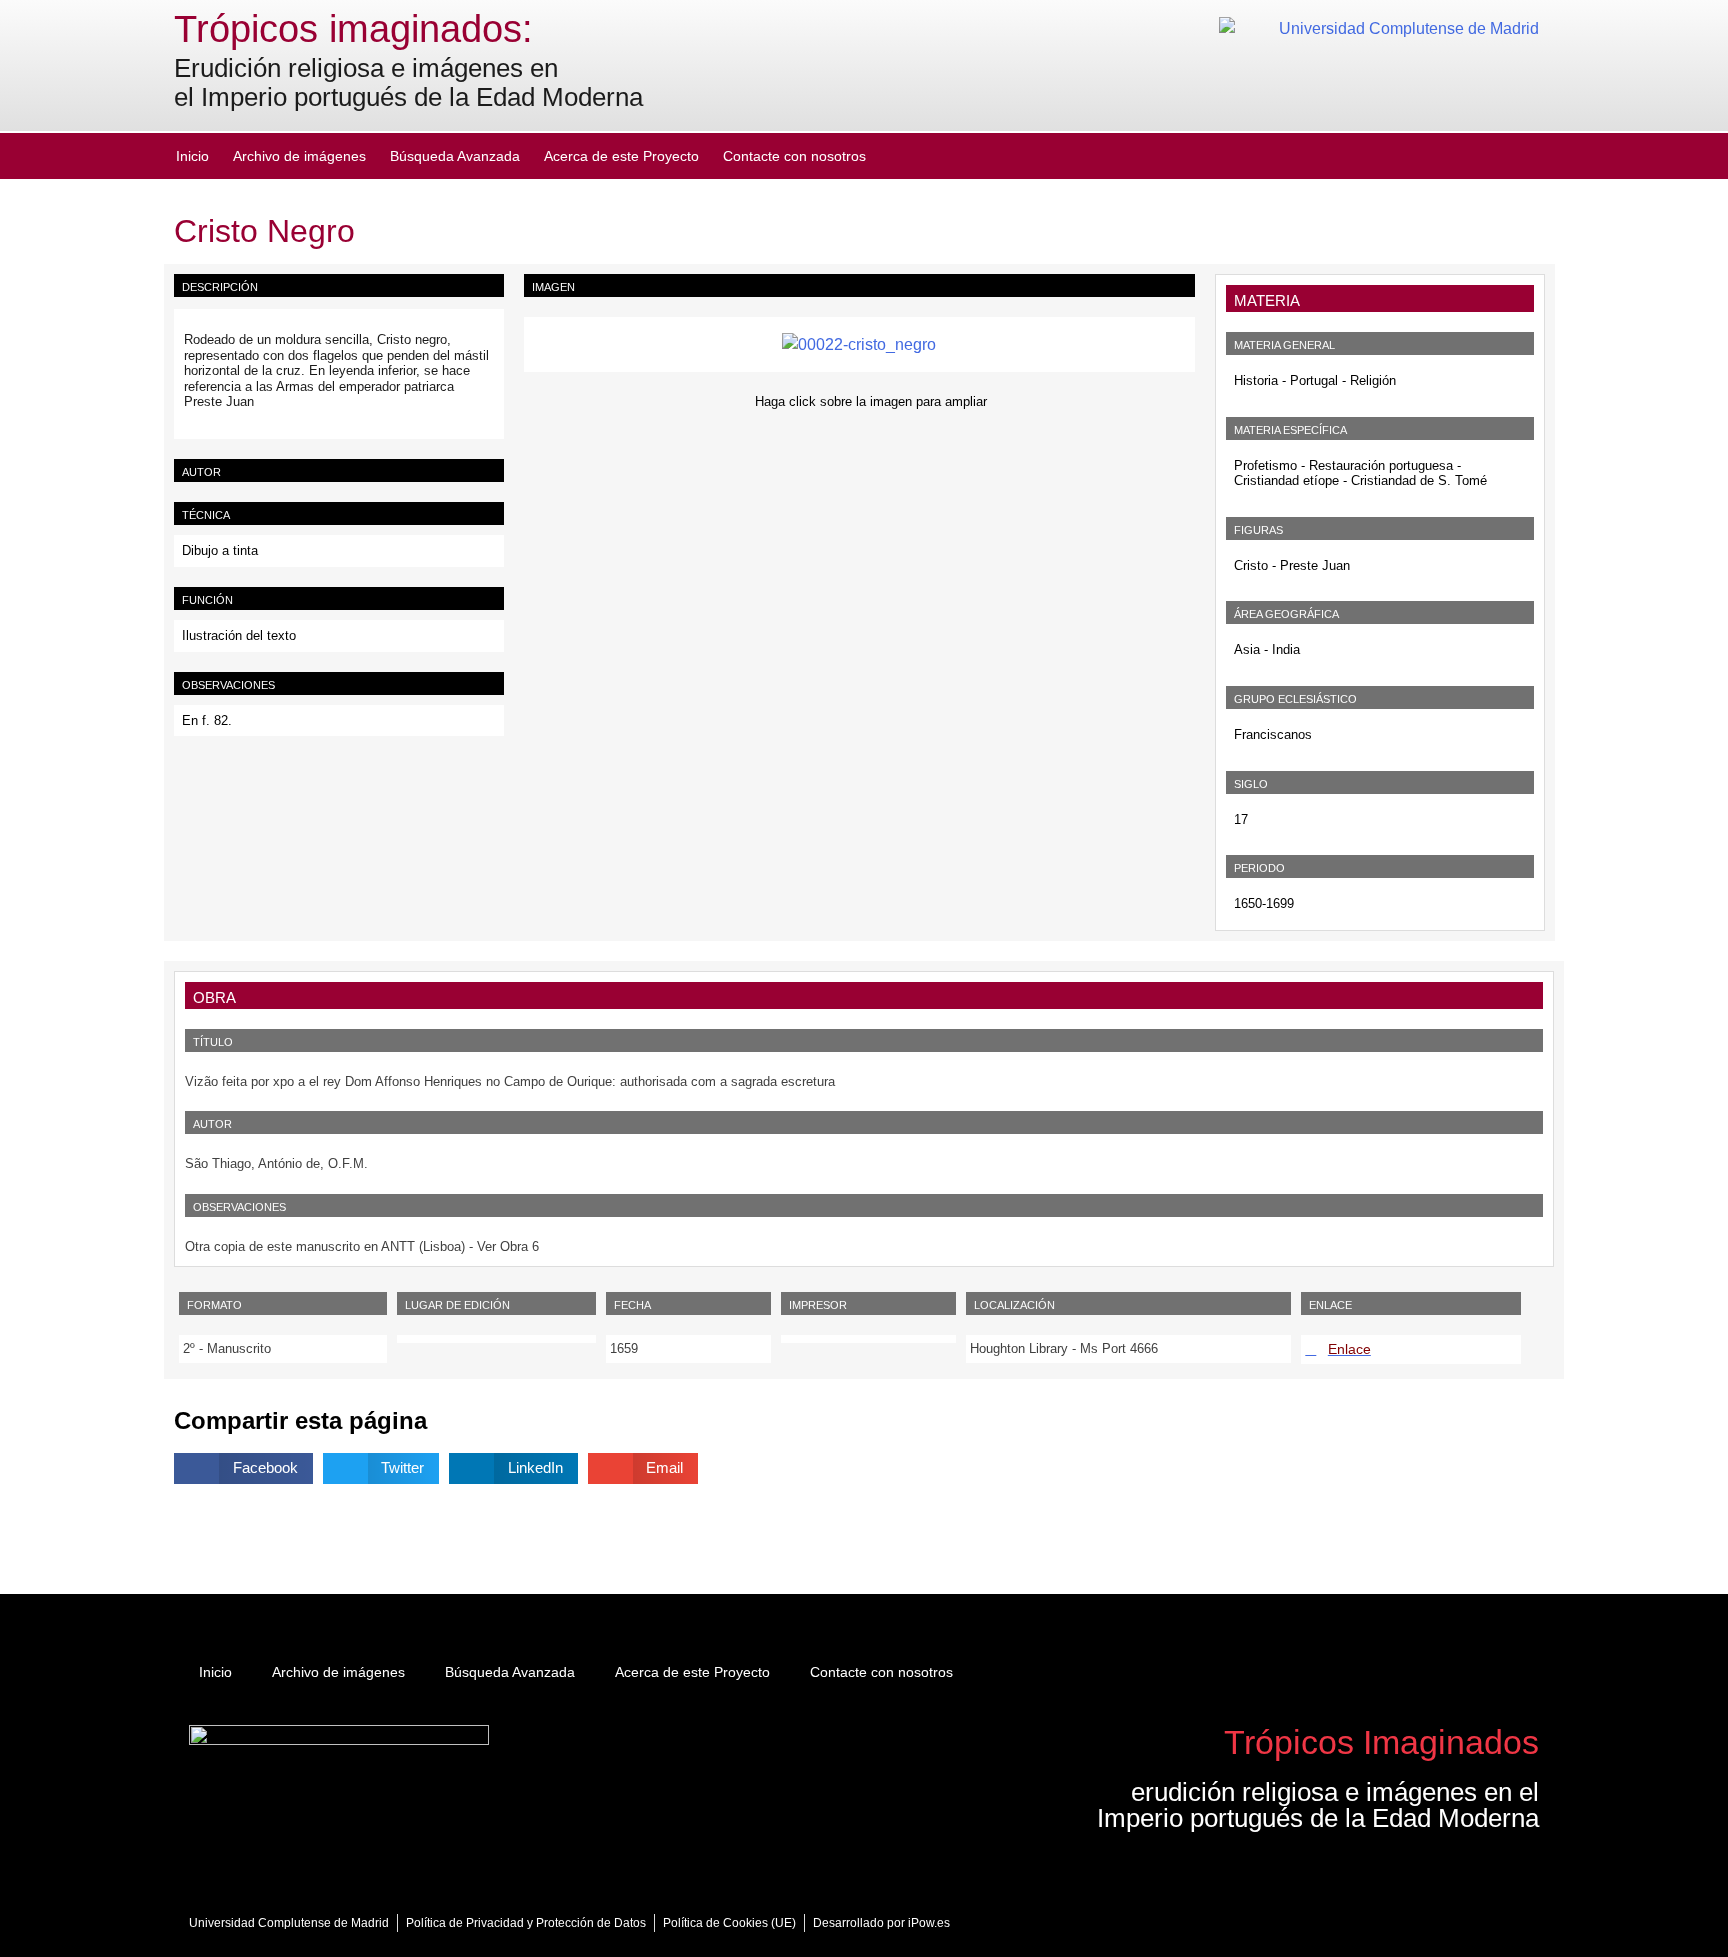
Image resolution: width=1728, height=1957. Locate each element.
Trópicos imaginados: (353, 29)
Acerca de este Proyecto (621, 156)
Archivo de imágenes (299, 156)
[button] (243, 1468)
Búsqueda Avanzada (455, 156)
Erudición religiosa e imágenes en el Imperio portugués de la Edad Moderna (408, 82)
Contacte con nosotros (794, 156)
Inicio (192, 156)
